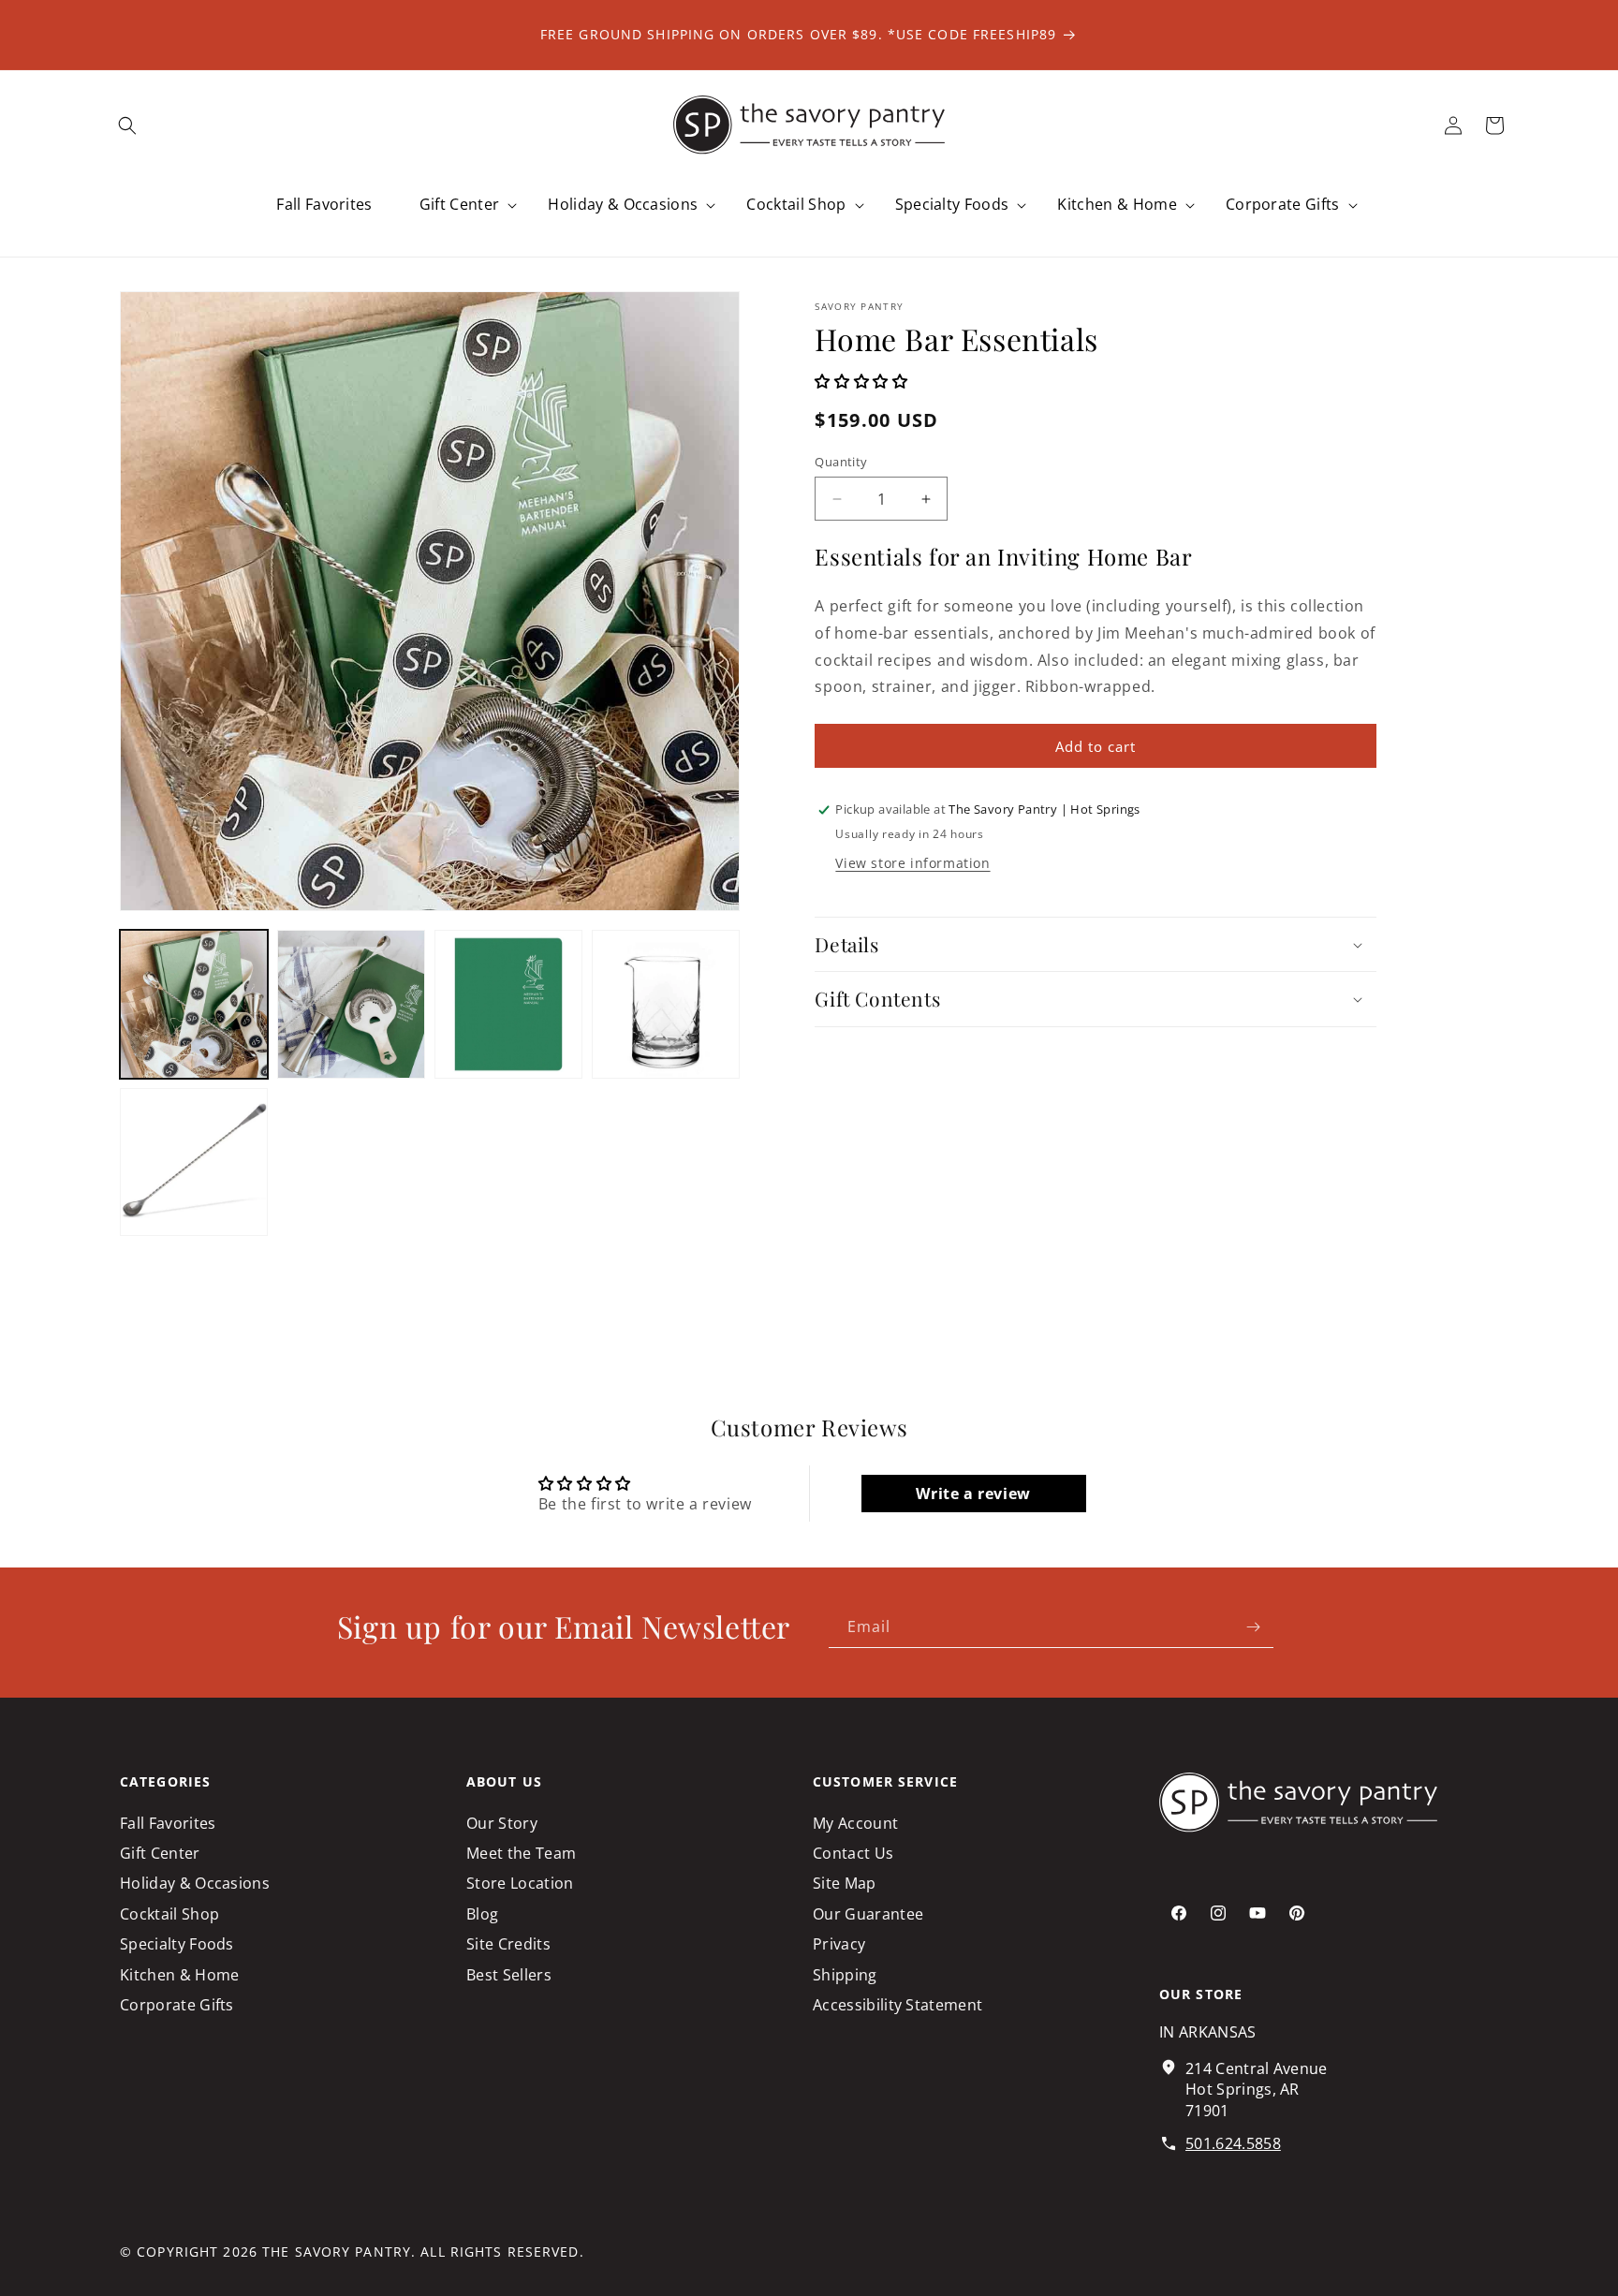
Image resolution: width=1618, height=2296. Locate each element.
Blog (482, 1913)
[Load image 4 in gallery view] (666, 1004)
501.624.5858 (1233, 2142)
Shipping (845, 1974)
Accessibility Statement (897, 2005)
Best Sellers (509, 1974)
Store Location (520, 1883)
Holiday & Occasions (195, 1883)
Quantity (841, 462)
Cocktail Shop (169, 1913)
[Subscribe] (1253, 1627)
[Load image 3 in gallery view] (508, 1004)
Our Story (502, 1822)
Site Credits (508, 1944)
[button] (127, 125)
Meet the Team (521, 1853)
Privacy (839, 1944)
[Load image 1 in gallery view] (194, 1004)
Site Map (845, 1883)
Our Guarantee (868, 1913)
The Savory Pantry (337, 2252)
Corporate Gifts (177, 2005)
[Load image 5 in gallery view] (194, 1162)
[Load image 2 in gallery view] (351, 1004)
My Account (855, 1822)
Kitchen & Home (179, 1974)
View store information (912, 863)
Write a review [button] (973, 1494)
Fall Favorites (168, 1822)
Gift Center (160, 1853)
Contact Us (853, 1853)
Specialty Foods (177, 1944)
